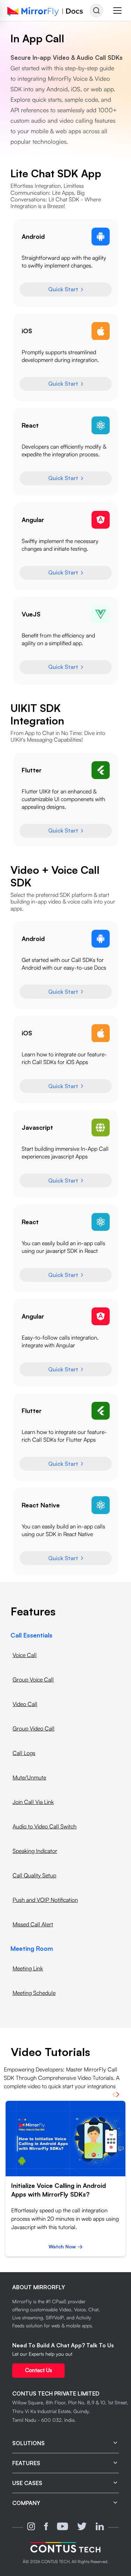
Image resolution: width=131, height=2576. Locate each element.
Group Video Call (34, 1728)
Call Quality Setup (34, 1875)
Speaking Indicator (35, 1851)
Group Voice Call (33, 1679)
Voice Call (25, 1655)
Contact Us (39, 2370)
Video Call (25, 1704)
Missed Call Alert (33, 1924)
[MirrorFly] (65, 2547)
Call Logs (24, 1753)
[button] (117, 10)
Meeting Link (28, 1968)
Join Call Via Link (33, 1802)
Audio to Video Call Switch (45, 1826)
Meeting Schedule (34, 1993)
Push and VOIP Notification (45, 1900)
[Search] (96, 10)
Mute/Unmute (29, 1777)
